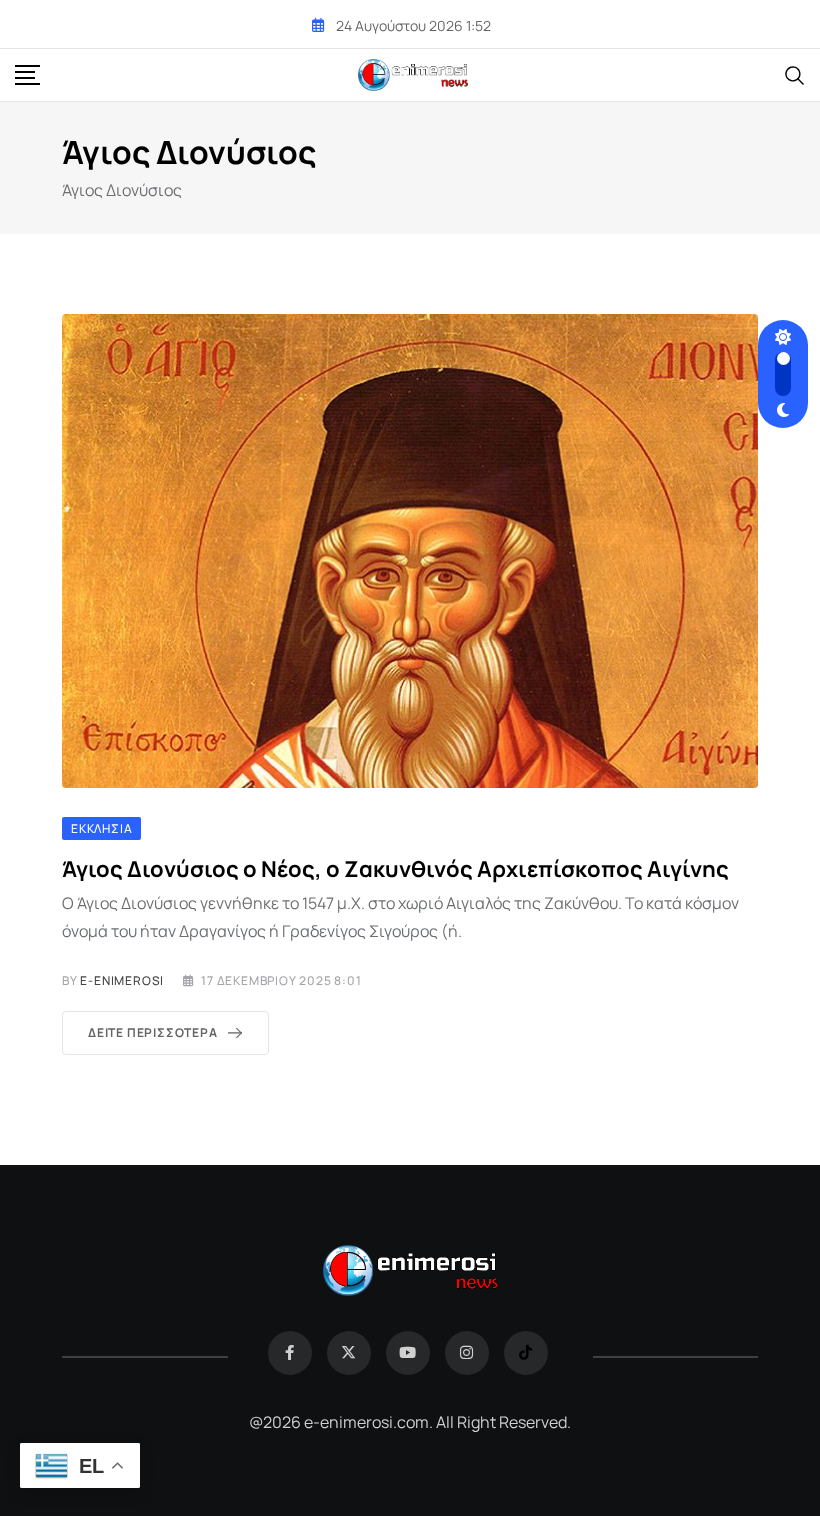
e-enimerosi (122, 980)
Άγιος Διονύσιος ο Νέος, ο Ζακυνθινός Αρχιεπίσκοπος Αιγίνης (395, 869)
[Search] (795, 74)
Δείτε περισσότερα (153, 1032)
